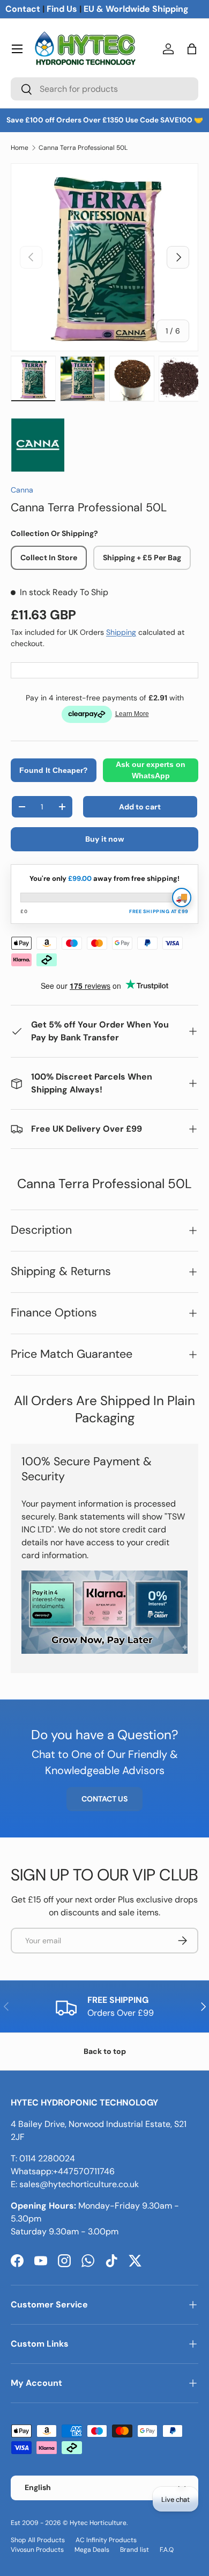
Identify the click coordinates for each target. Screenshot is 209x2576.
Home (20, 148)
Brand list (135, 2550)
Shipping (121, 632)
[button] (192, 49)
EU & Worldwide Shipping (136, 9)
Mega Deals (92, 2550)
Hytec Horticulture (98, 2523)
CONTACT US (104, 1799)
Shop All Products (38, 2540)
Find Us (62, 9)
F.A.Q (167, 2550)
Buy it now (105, 839)
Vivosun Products (37, 2550)
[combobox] (104, 89)
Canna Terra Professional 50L (83, 148)
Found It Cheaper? (54, 770)
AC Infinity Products (106, 2540)
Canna (22, 490)
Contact (23, 9)
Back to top (105, 2051)
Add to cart (140, 807)
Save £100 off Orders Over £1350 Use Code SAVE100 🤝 (105, 120)
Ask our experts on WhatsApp (151, 770)
